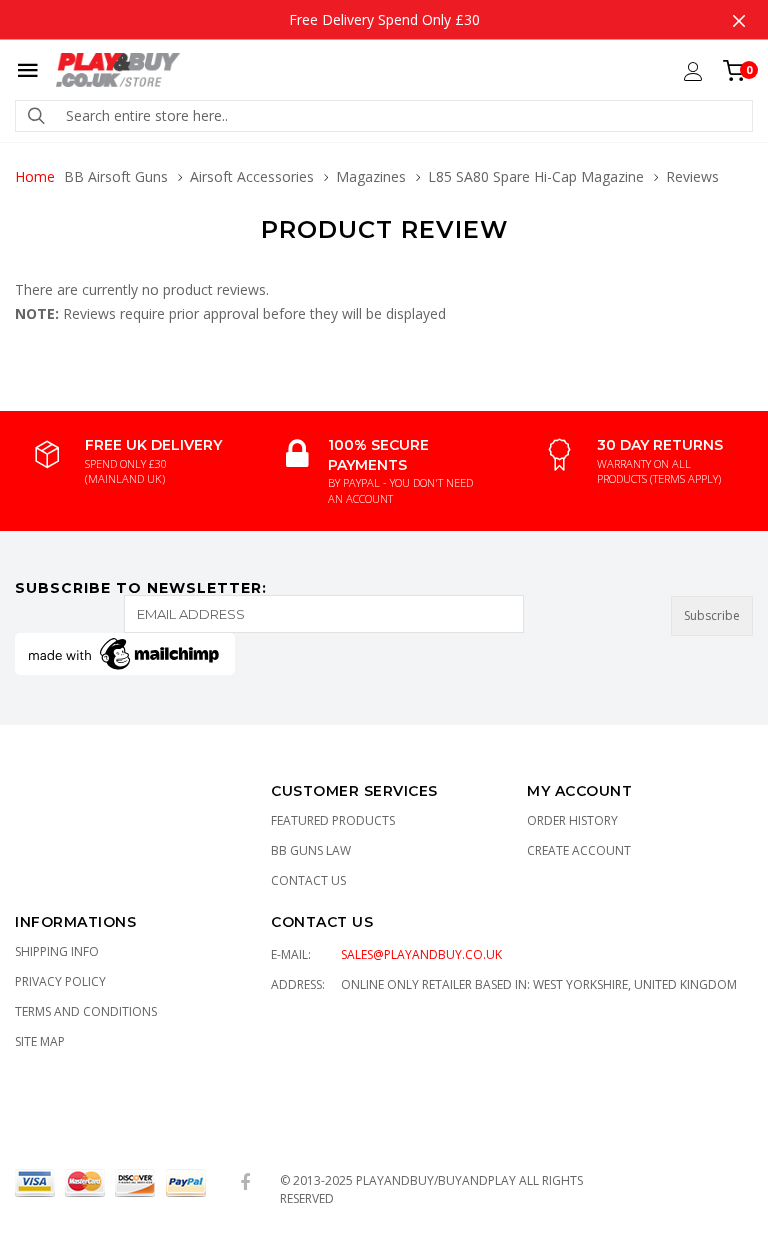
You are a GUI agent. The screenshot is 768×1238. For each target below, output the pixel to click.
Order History (572, 820)
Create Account (579, 850)
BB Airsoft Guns (116, 176)
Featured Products (333, 820)
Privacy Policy (60, 981)
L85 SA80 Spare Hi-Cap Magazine (536, 176)
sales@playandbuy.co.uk (421, 954)
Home (35, 176)
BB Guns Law (311, 850)
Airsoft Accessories (252, 176)
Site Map (40, 1041)
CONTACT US (322, 922)
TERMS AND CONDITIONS (86, 1011)
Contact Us (308, 880)
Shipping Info (57, 951)
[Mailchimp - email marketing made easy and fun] (125, 652)
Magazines (371, 176)
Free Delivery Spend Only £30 (384, 19)
